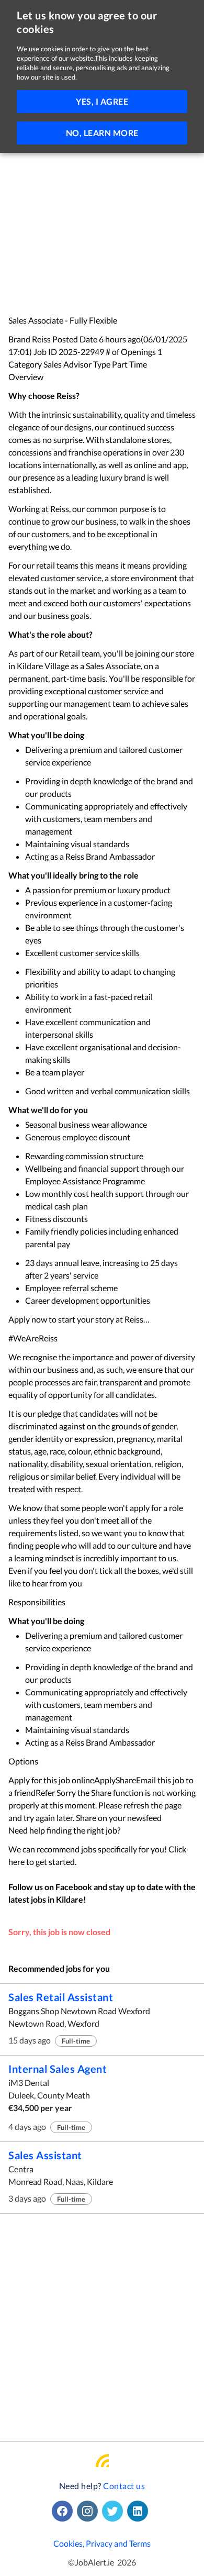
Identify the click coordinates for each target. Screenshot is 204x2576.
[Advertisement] (102, 208)
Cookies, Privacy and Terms (102, 2543)
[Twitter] (115, 2511)
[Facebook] (64, 2511)
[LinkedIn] (140, 2511)
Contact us (124, 2486)
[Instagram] (89, 2511)
